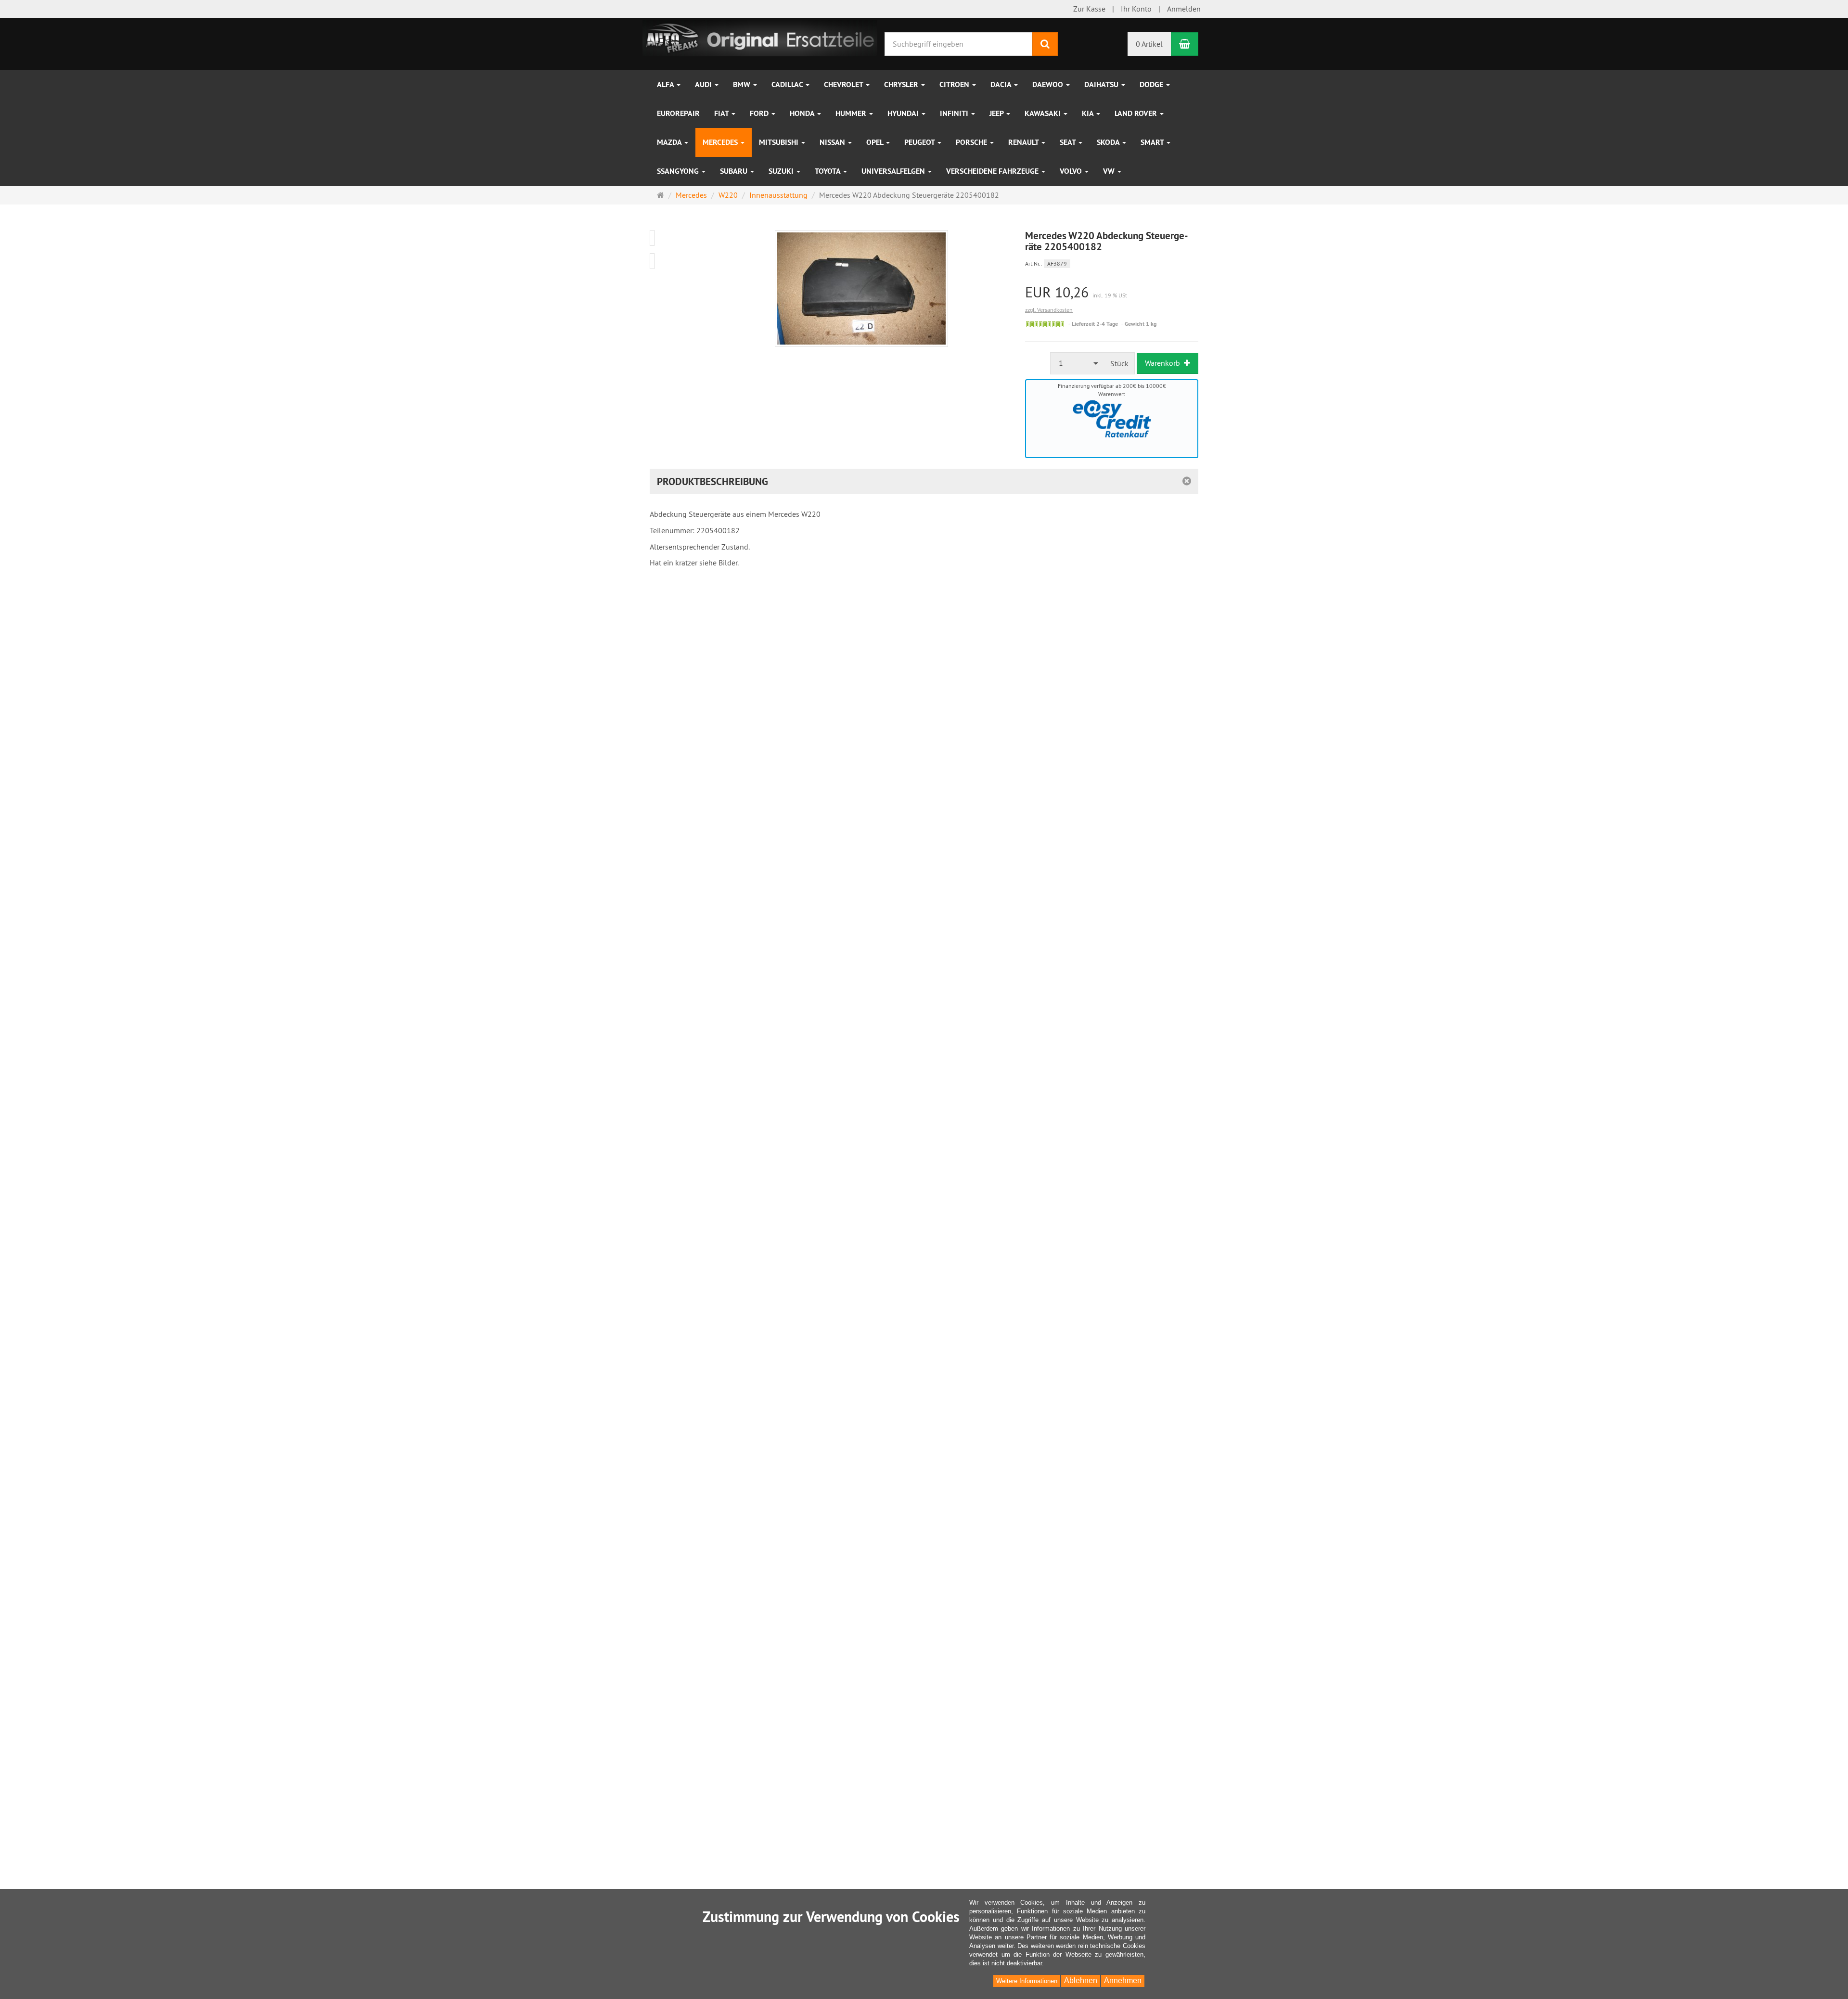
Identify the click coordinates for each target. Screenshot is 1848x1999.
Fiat (722, 113)
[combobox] (1078, 363)
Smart (1153, 142)
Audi (704, 84)
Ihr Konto (1136, 9)
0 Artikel (1149, 44)
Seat (1069, 142)
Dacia (1002, 84)
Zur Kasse (1089, 9)
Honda (803, 113)
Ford (760, 113)
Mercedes (721, 142)
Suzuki (782, 171)
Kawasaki (1044, 113)
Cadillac (788, 84)
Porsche (972, 142)
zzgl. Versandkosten (1049, 310)
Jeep (997, 113)
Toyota (828, 171)
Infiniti (955, 113)
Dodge (1152, 84)
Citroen (955, 84)
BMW (743, 84)
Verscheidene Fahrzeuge (993, 171)
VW (1110, 171)
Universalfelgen (894, 171)
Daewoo (1049, 84)
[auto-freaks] (760, 37)
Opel (876, 142)
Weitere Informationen (1027, 1981)
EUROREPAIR (678, 113)
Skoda (1109, 142)
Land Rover (1137, 113)
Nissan (833, 142)
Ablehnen (1081, 1980)
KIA (1089, 113)
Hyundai (904, 113)
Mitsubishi (780, 142)
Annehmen (1123, 1980)
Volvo (1072, 171)
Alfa (666, 84)
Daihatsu (1102, 84)
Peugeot (920, 142)
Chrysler (902, 84)
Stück (1119, 363)
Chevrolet (844, 84)
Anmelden (1184, 9)
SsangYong (679, 171)
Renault (1024, 142)
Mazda (670, 142)
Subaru (735, 171)
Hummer (852, 113)
